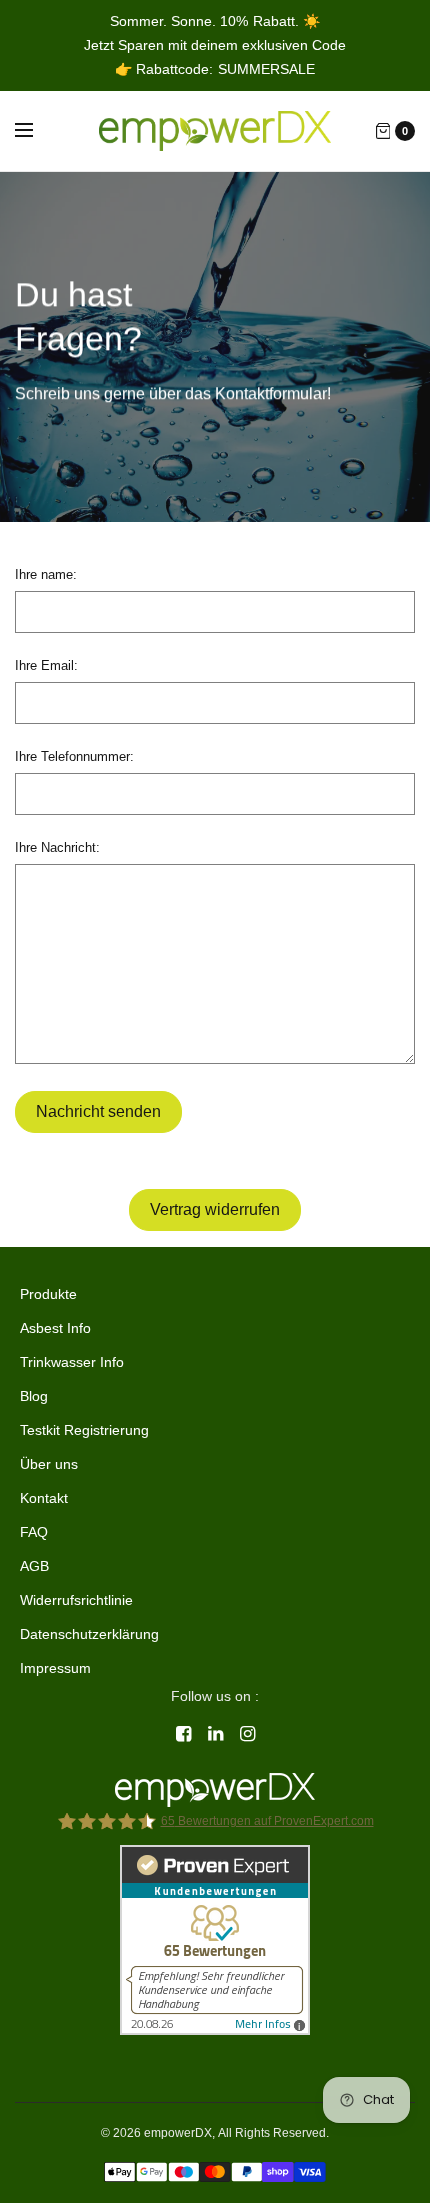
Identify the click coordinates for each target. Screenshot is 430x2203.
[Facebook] (183, 1734)
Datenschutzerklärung (89, 1634)
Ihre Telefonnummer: (74, 756)
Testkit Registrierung (84, 1430)
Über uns (49, 1464)
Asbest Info (55, 1328)
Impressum (55, 1668)
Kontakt (44, 1498)
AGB (34, 1566)
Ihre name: (46, 574)
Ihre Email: (46, 665)
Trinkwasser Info (72, 1362)
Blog (34, 1396)
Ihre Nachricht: (57, 847)
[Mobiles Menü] (37, 131)
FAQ (34, 1532)
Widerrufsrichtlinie (76, 1600)
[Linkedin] (215, 1734)
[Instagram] (247, 1734)
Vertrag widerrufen (215, 1209)
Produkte (48, 1294)
